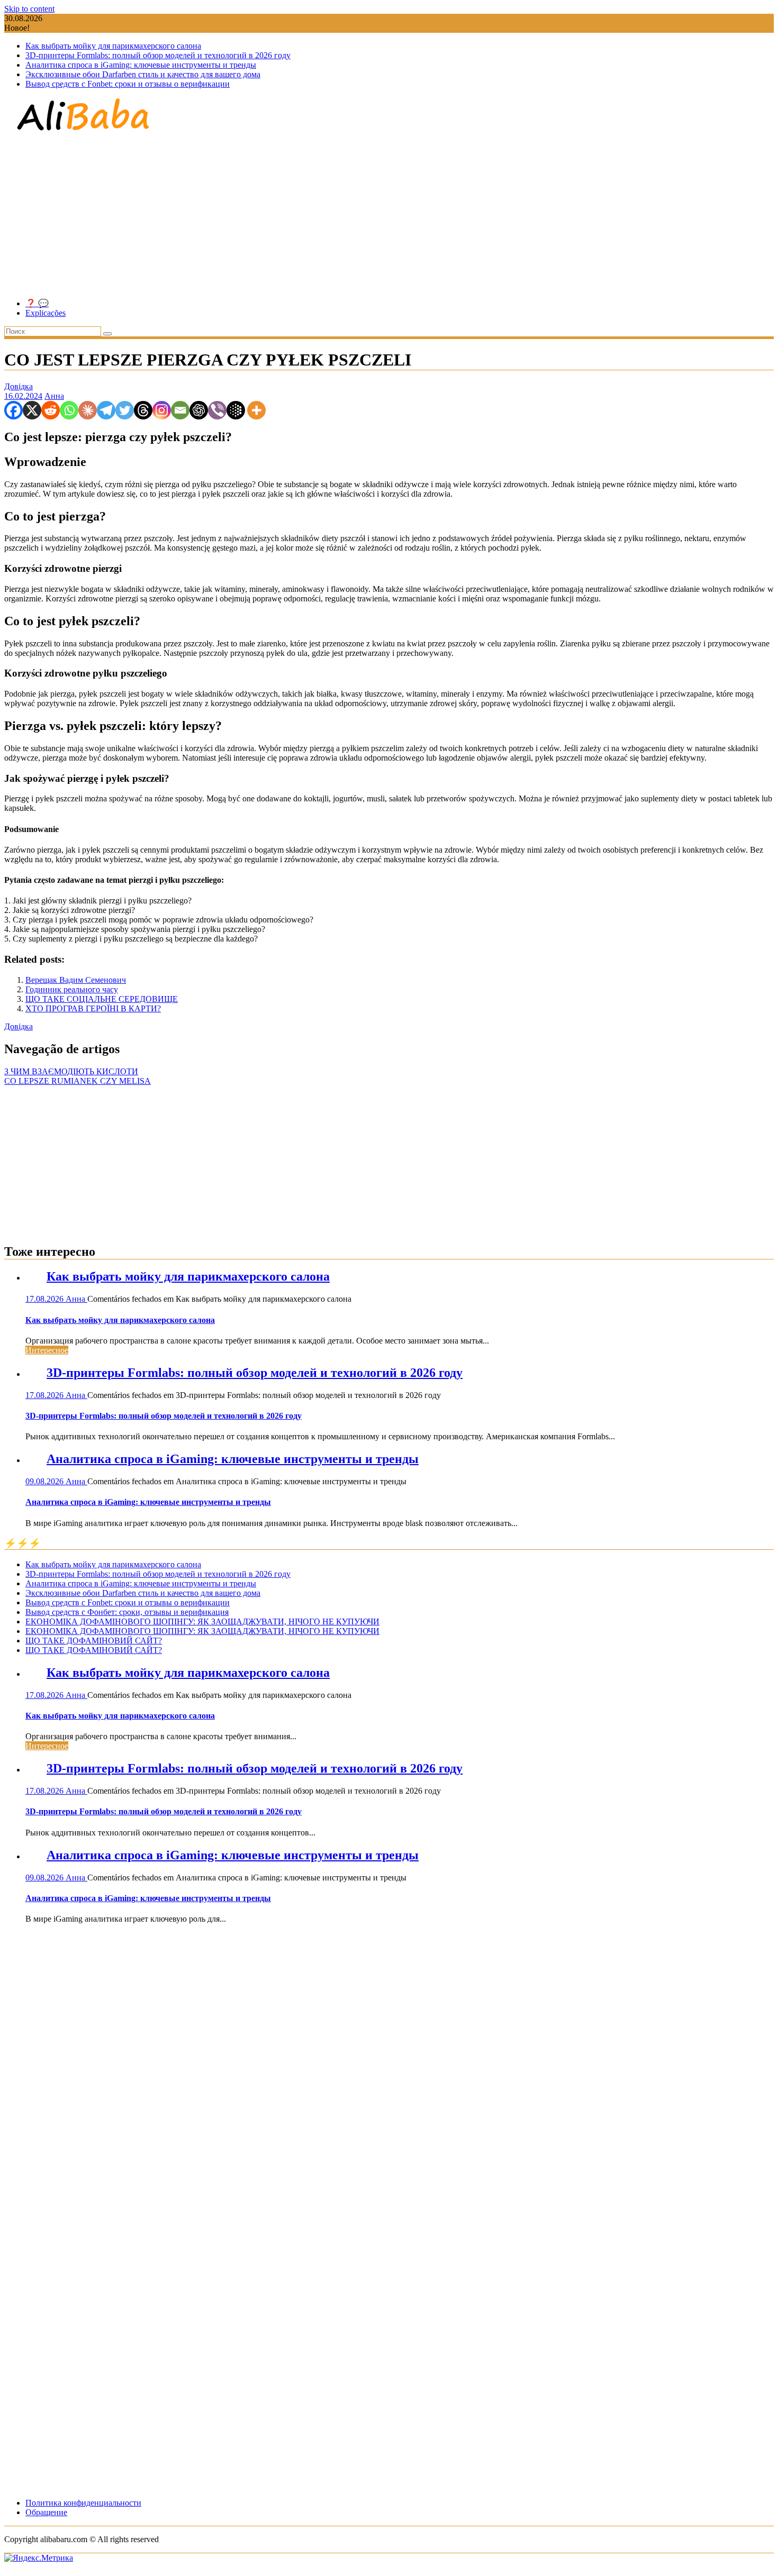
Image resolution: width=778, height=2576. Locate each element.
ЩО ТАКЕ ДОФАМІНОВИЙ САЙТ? (94, 1641)
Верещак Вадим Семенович (76, 980)
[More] (256, 410)
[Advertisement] (389, 216)
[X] (32, 410)
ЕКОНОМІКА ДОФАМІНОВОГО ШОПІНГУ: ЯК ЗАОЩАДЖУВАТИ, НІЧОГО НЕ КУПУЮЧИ (202, 1622)
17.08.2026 (46, 1299)
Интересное (47, 1350)
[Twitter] (125, 410)
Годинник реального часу (72, 989)
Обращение (46, 2512)
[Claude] (88, 410)
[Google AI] (236, 410)
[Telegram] (106, 410)
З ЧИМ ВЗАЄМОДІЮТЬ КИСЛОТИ (71, 1071)
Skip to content (29, 9)
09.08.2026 (46, 1481)
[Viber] (217, 410)
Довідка (19, 386)
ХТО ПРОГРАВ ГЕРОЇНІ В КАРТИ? (93, 1008)
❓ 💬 (37, 303)
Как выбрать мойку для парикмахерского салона (113, 46)
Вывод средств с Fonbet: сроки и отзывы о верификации (128, 84)
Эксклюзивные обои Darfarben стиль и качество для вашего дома (143, 74)
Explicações (46, 313)
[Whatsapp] (69, 410)
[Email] (180, 410)
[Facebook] (13, 410)
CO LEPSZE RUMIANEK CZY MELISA (78, 1081)
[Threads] (143, 410)
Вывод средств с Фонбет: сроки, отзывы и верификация (127, 1612)
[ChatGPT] (199, 410)
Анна (54, 396)
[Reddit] (51, 410)
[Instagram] (162, 410)
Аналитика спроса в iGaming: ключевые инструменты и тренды (141, 65)
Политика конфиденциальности (83, 2503)
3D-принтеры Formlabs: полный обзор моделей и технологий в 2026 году (158, 55)
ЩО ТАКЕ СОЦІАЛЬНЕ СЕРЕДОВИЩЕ (102, 999)
